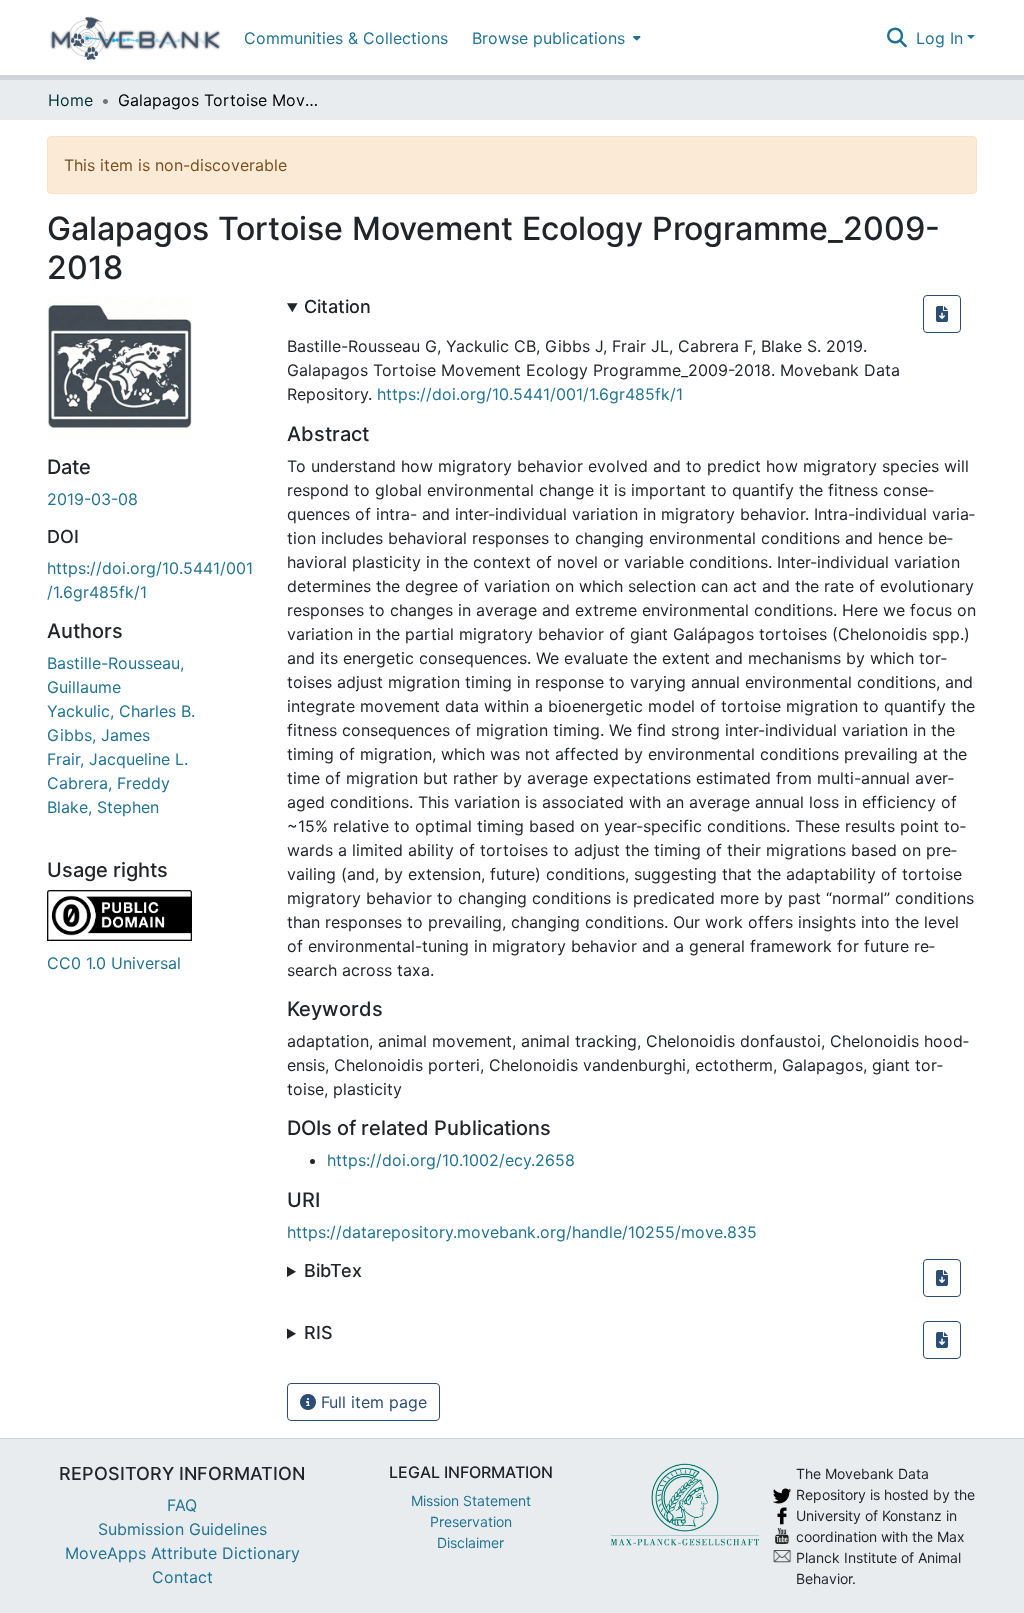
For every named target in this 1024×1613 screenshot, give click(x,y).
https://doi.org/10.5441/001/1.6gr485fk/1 (530, 394)
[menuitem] (554, 37)
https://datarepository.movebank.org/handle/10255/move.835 (522, 1232)
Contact (182, 1577)
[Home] (135, 38)
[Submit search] (897, 38)
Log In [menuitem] (939, 38)
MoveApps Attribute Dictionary (182, 1553)
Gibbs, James (98, 735)
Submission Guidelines (182, 1529)
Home (70, 100)
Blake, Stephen (103, 807)
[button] (942, 314)
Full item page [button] (371, 1402)
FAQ (182, 1505)
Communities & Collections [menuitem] (346, 38)
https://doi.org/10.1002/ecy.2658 (451, 1160)
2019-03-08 (92, 499)
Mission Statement (471, 1500)
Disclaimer (470, 1542)
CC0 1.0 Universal (114, 963)
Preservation (471, 1521)
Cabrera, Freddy (108, 783)
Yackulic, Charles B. (121, 711)
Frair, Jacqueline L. (117, 759)
